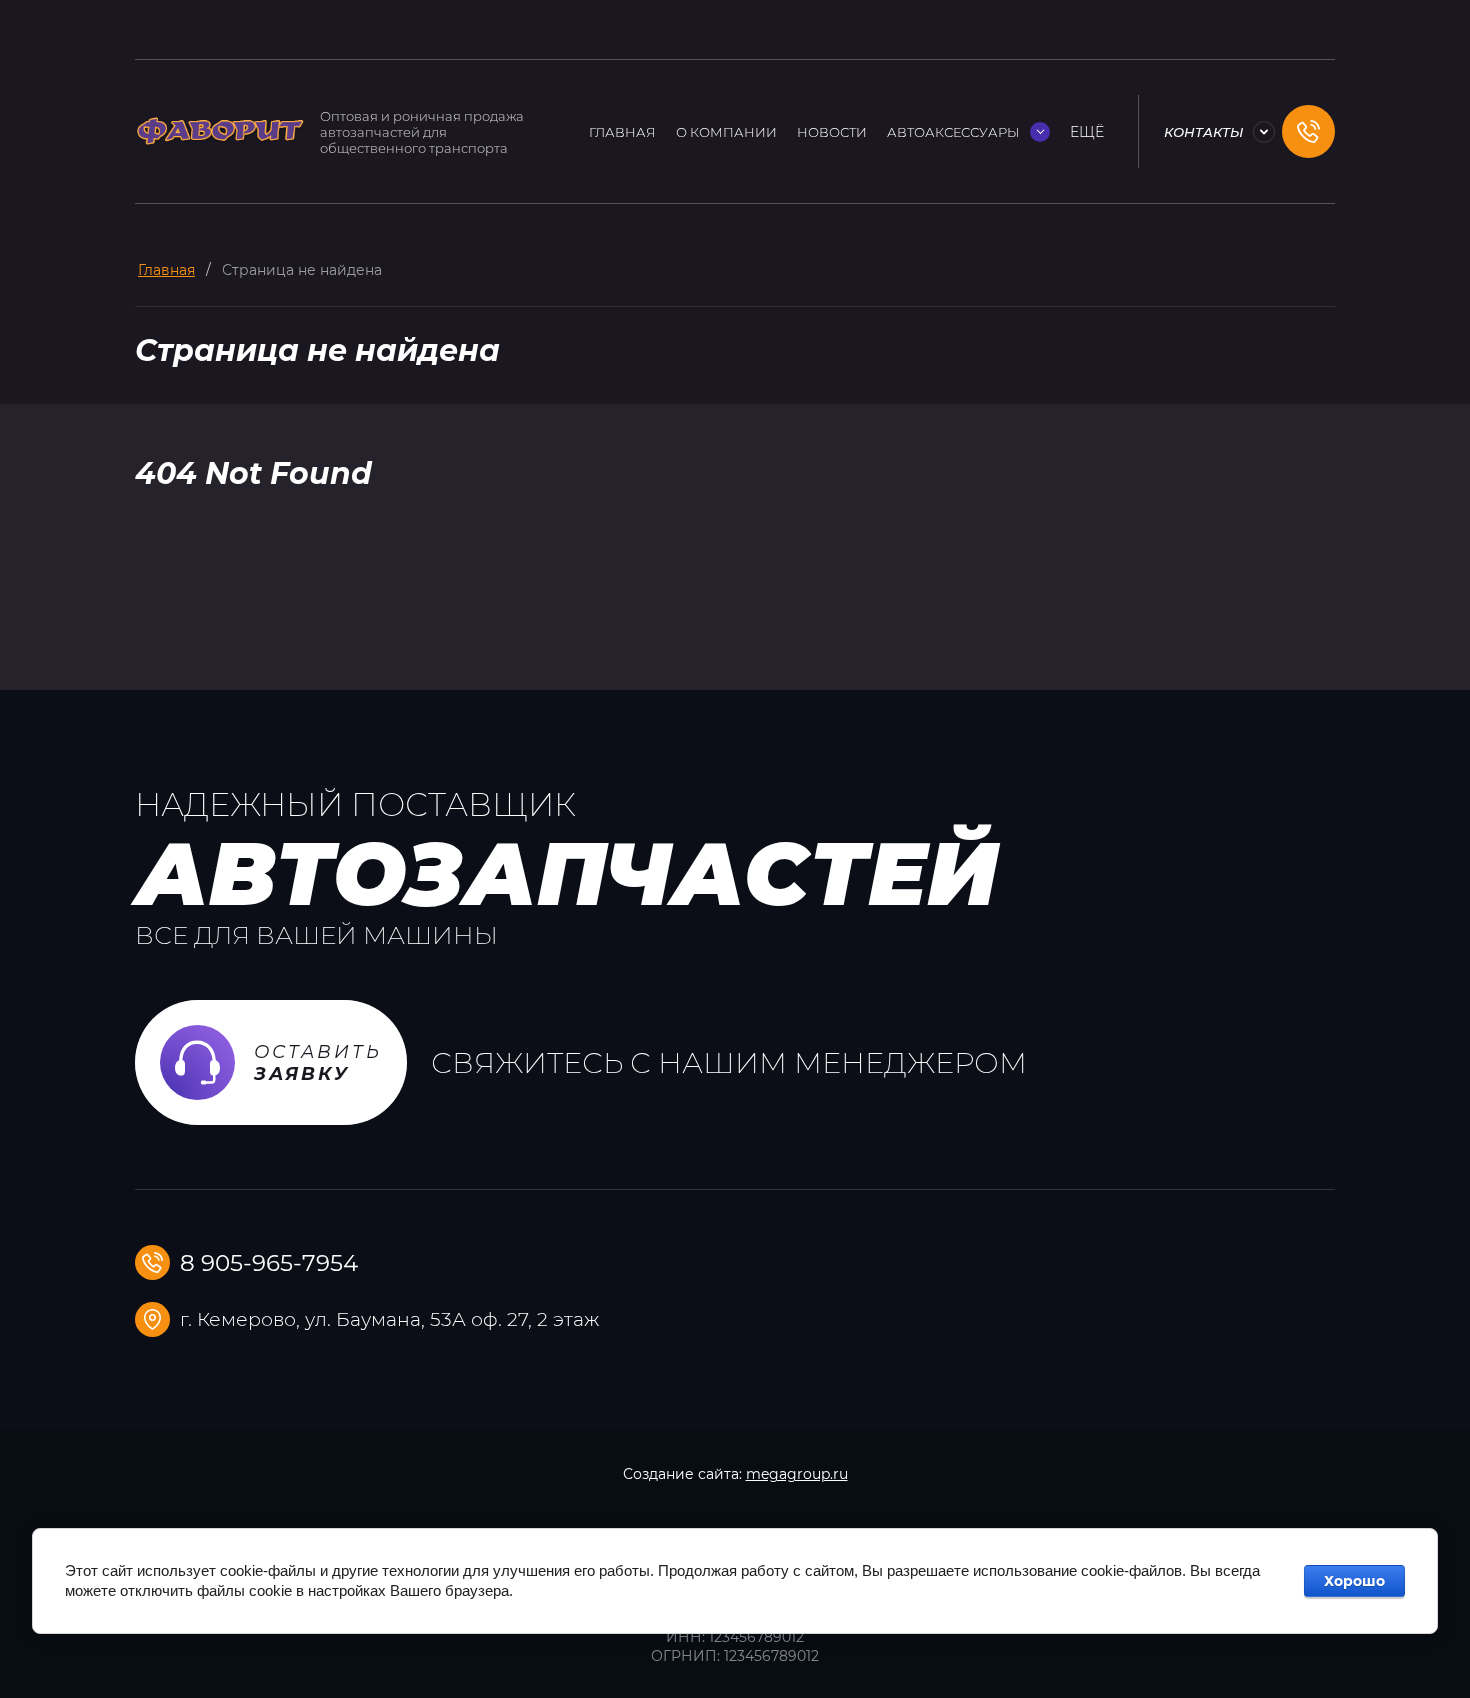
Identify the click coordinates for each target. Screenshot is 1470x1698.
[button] (1308, 131)
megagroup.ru (797, 1474)
